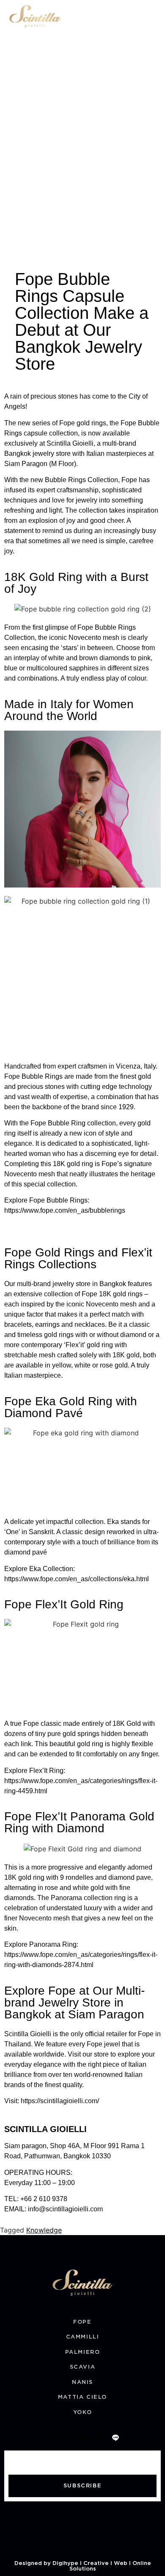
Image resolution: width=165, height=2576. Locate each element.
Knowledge (44, 2230)
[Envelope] (65, 2438)
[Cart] (135, 17)
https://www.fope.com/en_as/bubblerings (65, 1210)
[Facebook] (82, 2438)
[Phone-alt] (48, 2438)
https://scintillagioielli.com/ (60, 2101)
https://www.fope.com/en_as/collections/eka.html (77, 1579)
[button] (153, 16)
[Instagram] (99, 2438)
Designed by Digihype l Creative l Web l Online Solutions (83, 2566)
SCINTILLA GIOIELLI (45, 2129)
